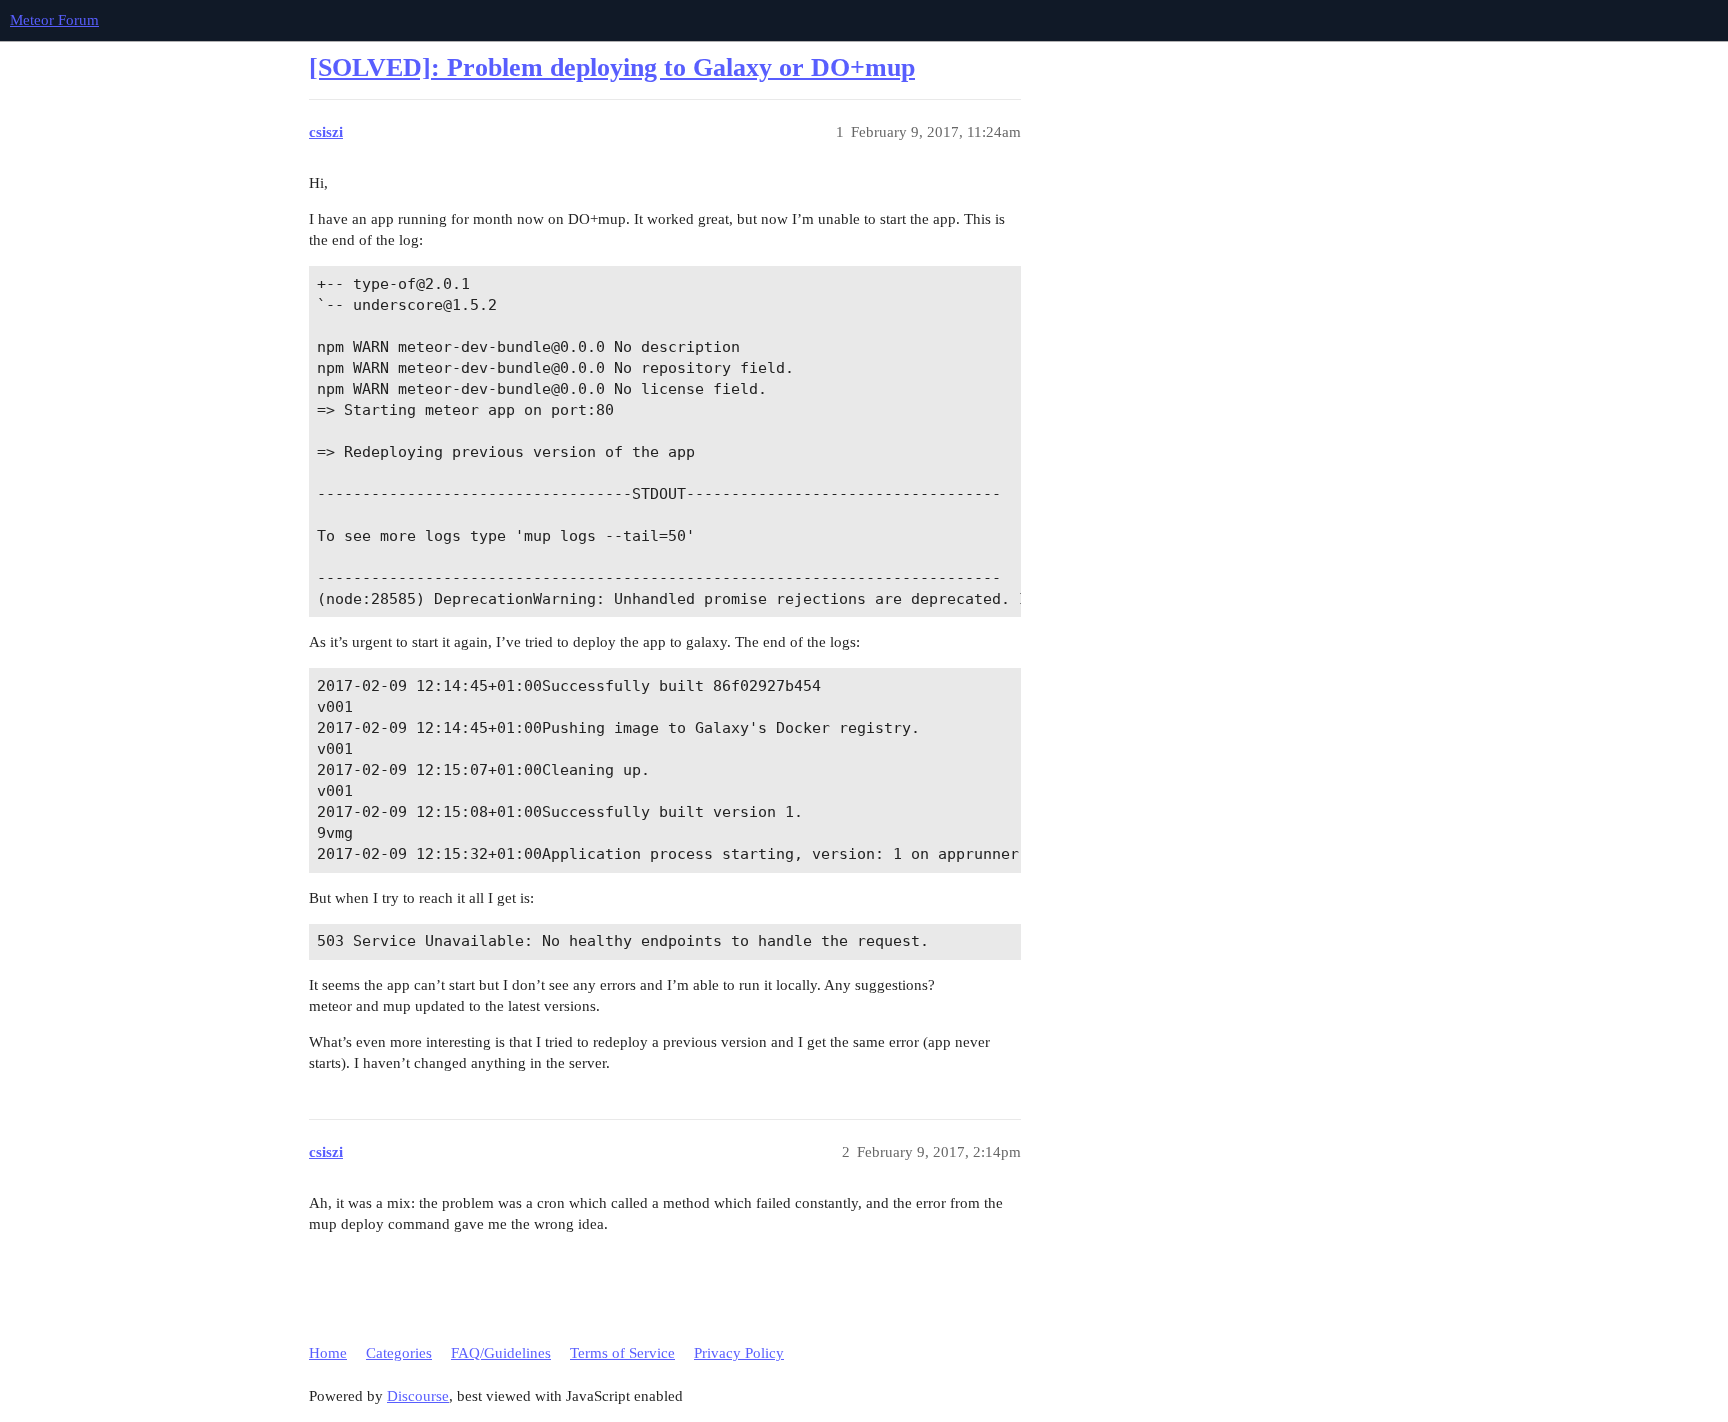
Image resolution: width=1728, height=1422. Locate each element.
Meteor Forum (54, 20)
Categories (399, 1353)
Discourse (418, 1396)
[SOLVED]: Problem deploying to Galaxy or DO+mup (612, 67)
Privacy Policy (739, 1353)
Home (328, 1353)
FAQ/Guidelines (501, 1353)
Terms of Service (622, 1353)
